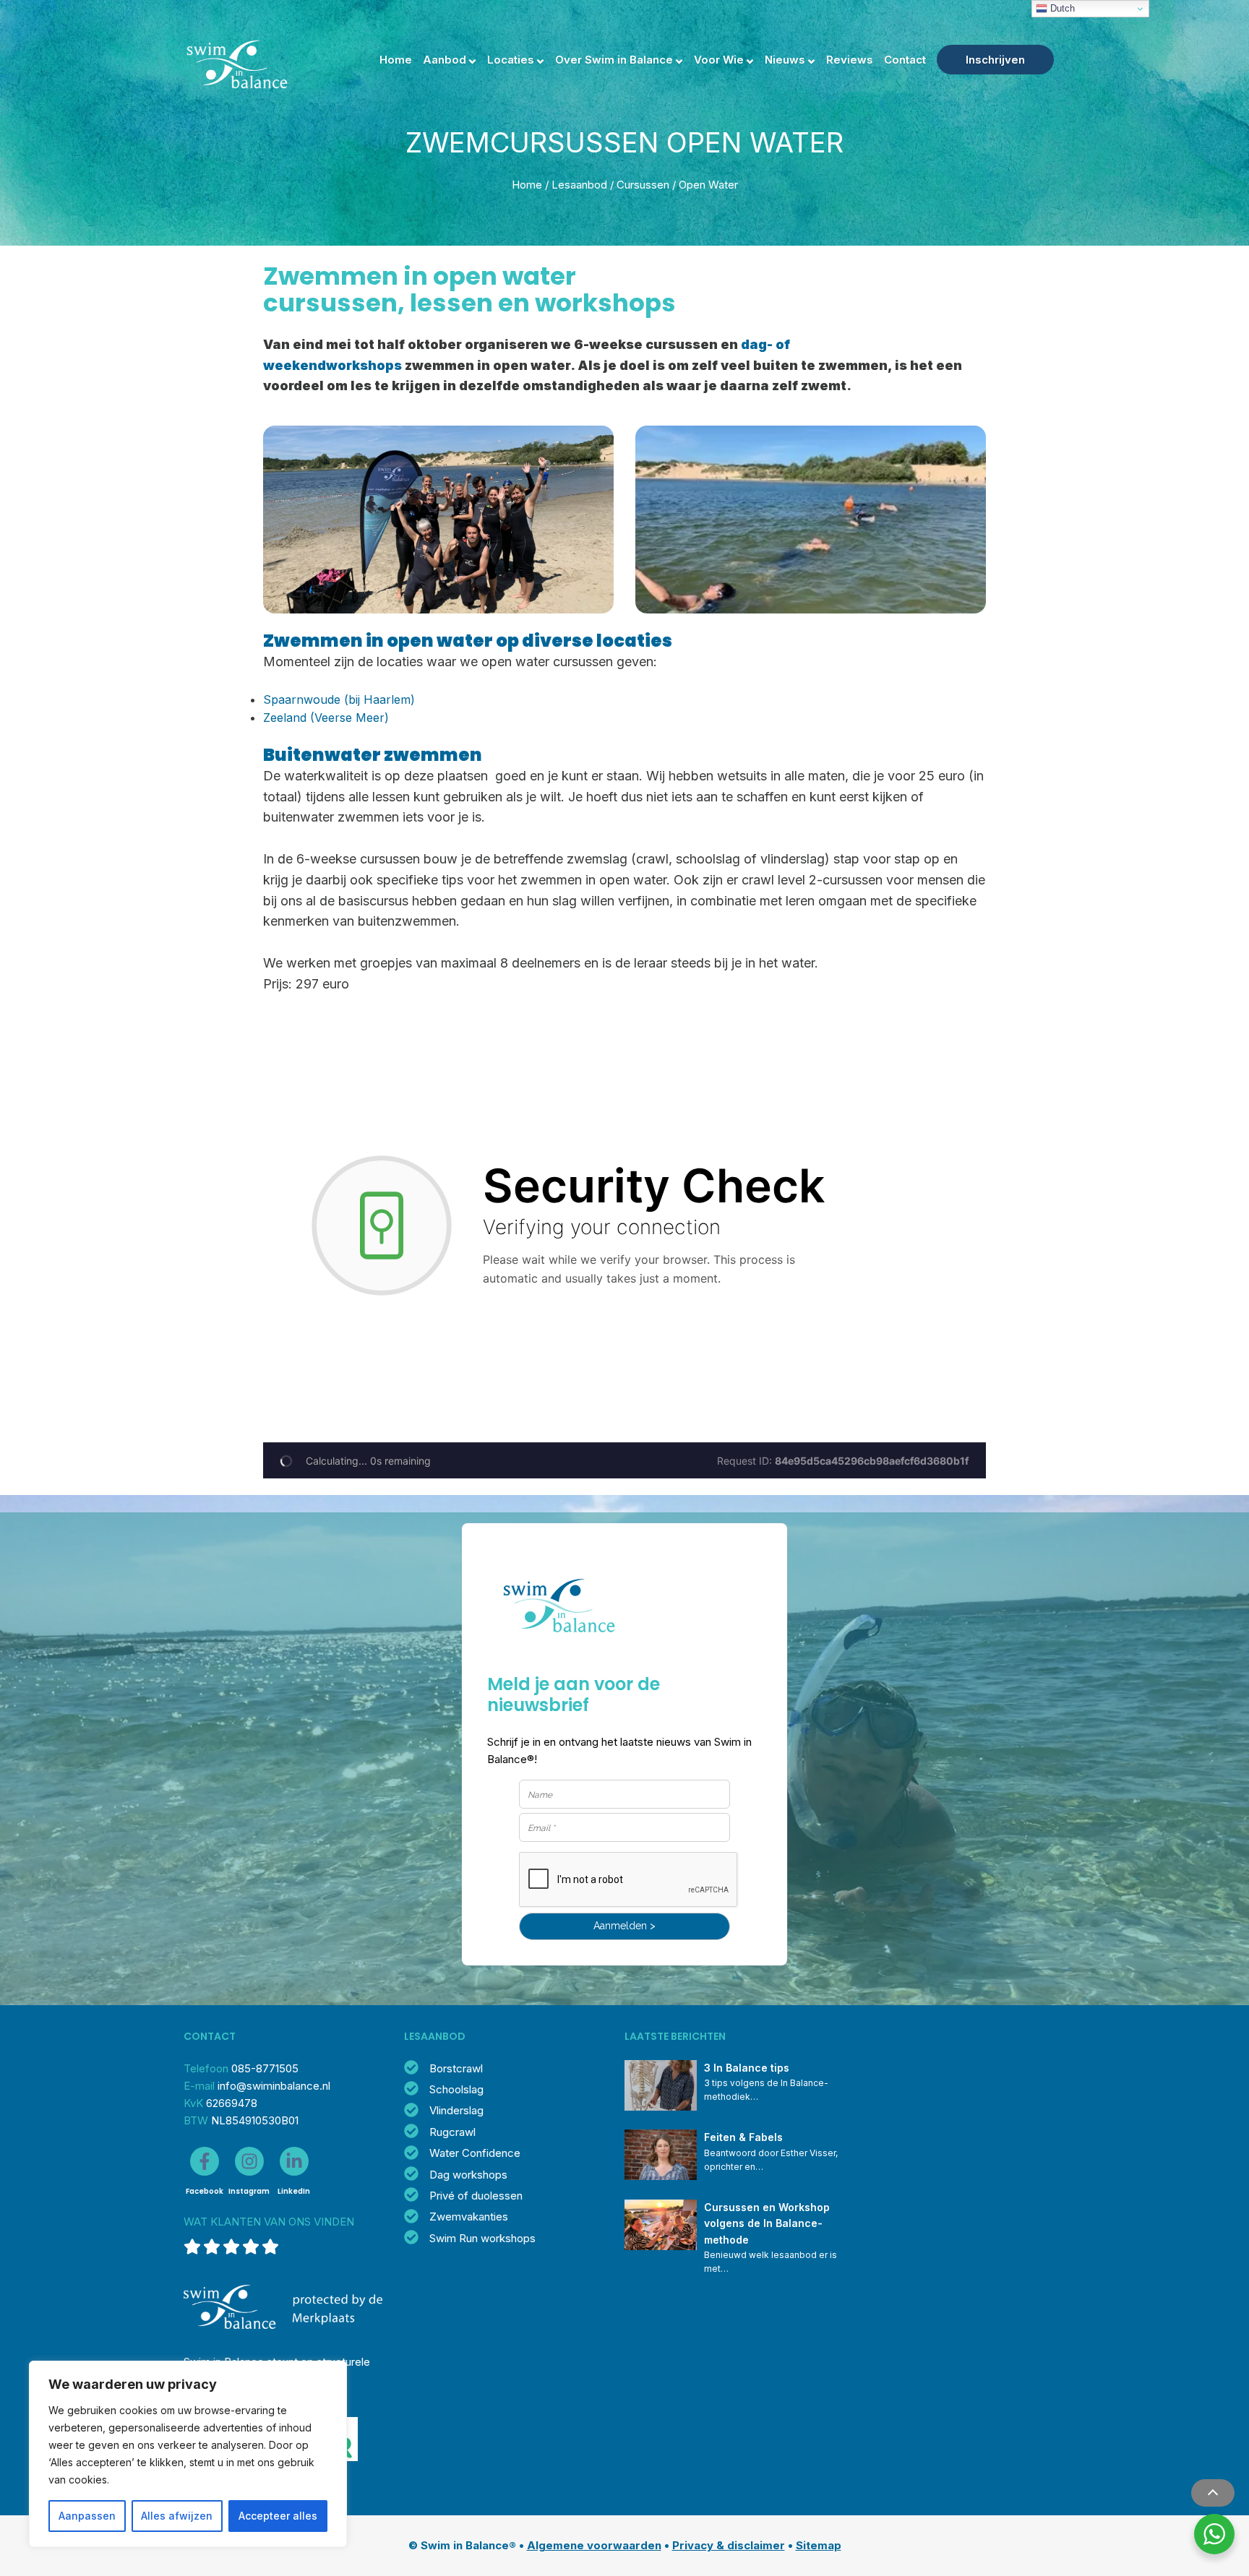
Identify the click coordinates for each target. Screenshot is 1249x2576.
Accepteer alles (278, 2516)
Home (396, 60)
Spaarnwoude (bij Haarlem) (339, 699)
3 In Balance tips (747, 2068)
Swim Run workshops (482, 2238)
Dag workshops (468, 2175)
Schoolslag (456, 2089)
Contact (905, 60)
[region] (188, 2454)
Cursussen (643, 185)
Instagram (249, 2191)
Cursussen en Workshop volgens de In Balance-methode (768, 2223)
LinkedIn (294, 2191)
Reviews (850, 60)
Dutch (1061, 8)
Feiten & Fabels (743, 2137)
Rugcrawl (452, 2132)
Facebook (205, 2191)
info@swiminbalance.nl (274, 2086)
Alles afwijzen (177, 2516)
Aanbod (445, 60)
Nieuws (785, 60)
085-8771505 (265, 2068)
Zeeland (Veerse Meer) (326, 718)
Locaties (511, 60)
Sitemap (819, 2545)
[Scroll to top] (1213, 2493)
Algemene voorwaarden (594, 2545)
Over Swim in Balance (614, 60)
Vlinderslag (456, 2110)
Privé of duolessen (476, 2196)
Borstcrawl (456, 2068)
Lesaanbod (579, 185)
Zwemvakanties (469, 2217)
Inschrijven (995, 60)
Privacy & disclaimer (729, 2545)
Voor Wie (719, 60)
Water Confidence (475, 2153)
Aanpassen (87, 2516)
